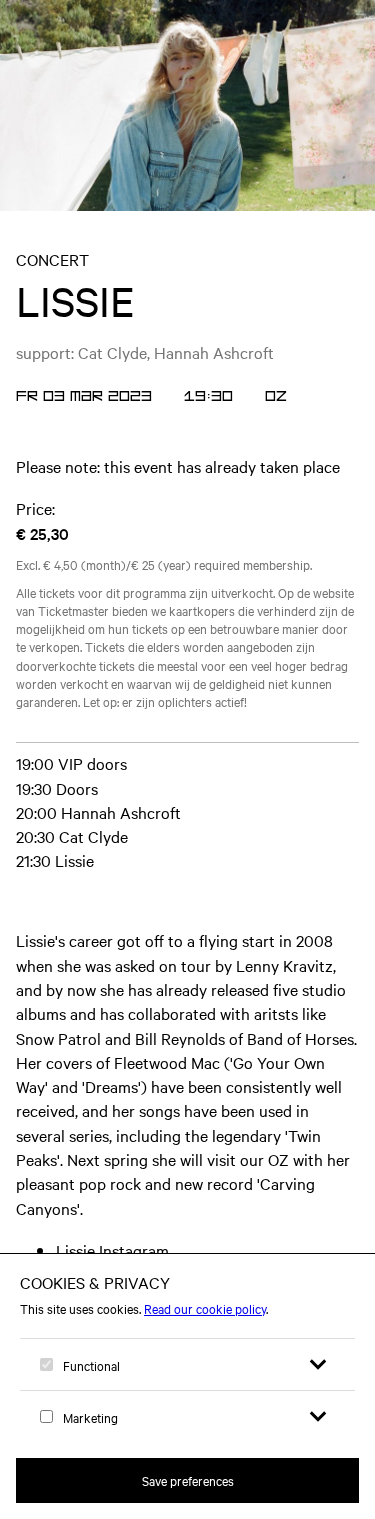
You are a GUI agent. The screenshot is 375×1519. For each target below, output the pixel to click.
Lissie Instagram (112, 1250)
